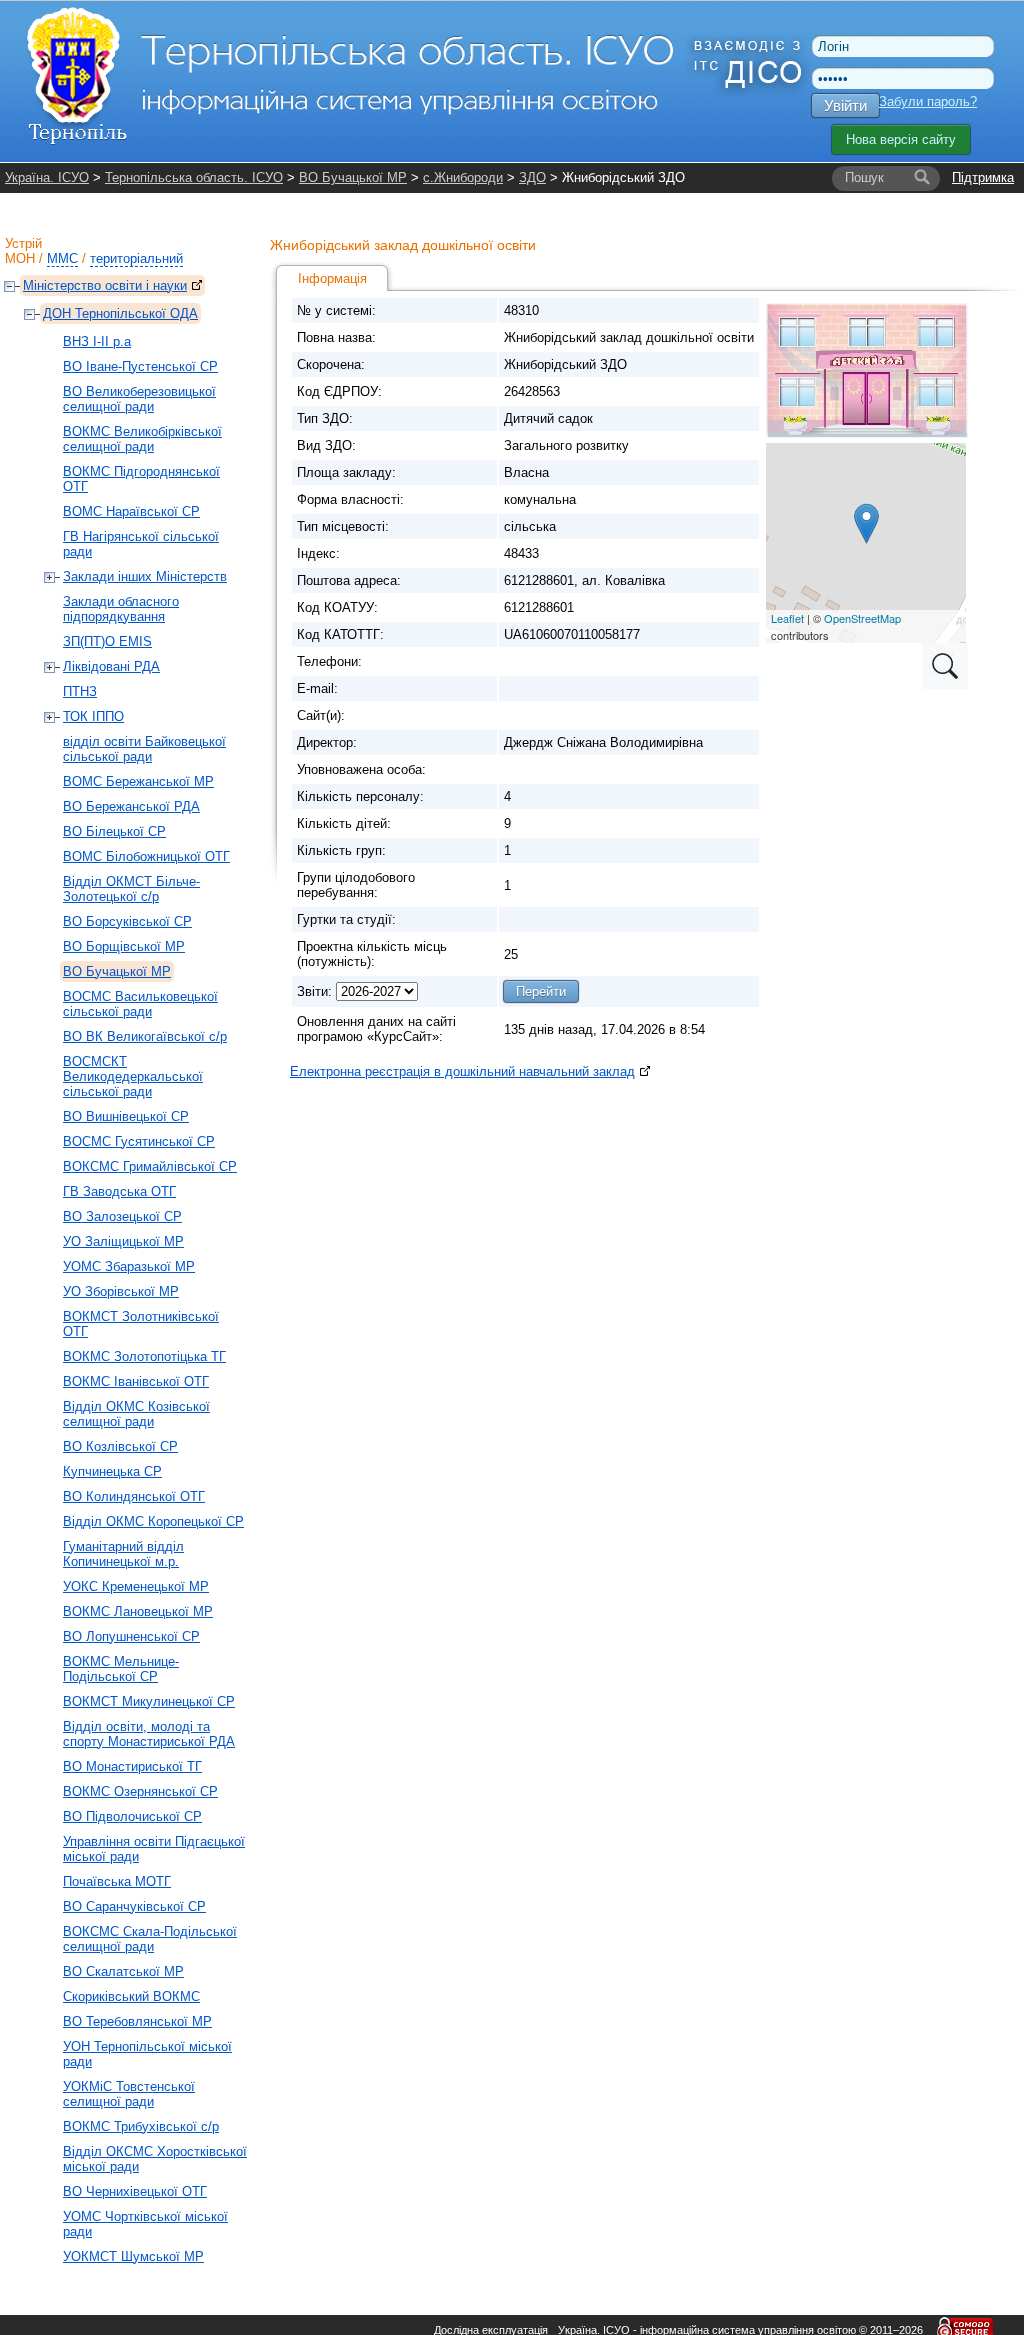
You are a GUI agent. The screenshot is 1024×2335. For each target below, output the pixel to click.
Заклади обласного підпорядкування (121, 609)
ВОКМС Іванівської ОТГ (136, 1381)
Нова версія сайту (901, 139)
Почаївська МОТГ (117, 1881)
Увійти (845, 105)
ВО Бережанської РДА (131, 806)
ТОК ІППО (93, 716)
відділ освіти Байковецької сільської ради (144, 749)
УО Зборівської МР (121, 1291)
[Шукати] (922, 178)
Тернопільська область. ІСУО (194, 177)
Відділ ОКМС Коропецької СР (153, 1521)
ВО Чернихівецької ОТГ (135, 2191)
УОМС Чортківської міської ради (145, 2224)
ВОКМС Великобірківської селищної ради (142, 439)
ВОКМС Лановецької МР (138, 1611)
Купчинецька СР (112, 1471)
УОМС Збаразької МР (129, 1266)
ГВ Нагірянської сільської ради (141, 544)
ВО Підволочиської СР (132, 1816)
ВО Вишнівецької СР (126, 1116)
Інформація (332, 278)
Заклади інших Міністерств (145, 576)
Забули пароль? (928, 101)
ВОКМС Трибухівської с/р (141, 2126)
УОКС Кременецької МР (136, 1586)
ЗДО (532, 177)
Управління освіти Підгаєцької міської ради (154, 1849)
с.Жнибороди (463, 177)
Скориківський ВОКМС (131, 1996)
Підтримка (983, 177)
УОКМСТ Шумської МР (133, 2256)
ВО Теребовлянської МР (137, 2021)
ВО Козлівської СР (120, 1446)
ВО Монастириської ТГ (132, 1766)
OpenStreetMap (862, 618)
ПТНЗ (80, 691)
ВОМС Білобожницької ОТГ (146, 856)
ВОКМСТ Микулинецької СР (149, 1701)
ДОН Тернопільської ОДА (120, 313)
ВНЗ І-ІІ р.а (97, 341)
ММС (62, 258)
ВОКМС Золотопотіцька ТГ (144, 1356)
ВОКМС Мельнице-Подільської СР (121, 1669)
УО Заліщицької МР (123, 1241)
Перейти (541, 991)
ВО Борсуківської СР (127, 921)
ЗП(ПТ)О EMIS (107, 641)
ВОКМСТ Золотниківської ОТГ (141, 1324)
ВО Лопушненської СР (131, 1636)
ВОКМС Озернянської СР (140, 1791)
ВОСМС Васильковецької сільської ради (140, 1004)
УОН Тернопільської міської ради (147, 2054)
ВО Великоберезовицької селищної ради (139, 399)
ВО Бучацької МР (353, 177)
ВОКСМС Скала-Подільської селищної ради (150, 1939)
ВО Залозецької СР (122, 1216)
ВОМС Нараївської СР (131, 511)
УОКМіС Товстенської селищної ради (129, 2094)
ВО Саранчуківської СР (134, 1906)
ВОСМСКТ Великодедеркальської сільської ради (133, 1076)
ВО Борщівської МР (124, 946)
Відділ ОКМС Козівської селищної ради (136, 1414)
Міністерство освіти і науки (105, 285)
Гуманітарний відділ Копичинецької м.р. (123, 1554)
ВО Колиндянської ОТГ (134, 1496)
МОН (20, 258)
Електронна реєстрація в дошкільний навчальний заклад (462, 1071)
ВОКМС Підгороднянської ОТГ (141, 479)
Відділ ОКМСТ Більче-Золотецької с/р (131, 889)
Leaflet (787, 618)
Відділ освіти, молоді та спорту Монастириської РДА (149, 1734)
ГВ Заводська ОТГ (119, 1191)
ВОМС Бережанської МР (138, 781)
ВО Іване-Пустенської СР (140, 366)
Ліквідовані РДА (111, 666)
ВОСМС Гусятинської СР (139, 1141)
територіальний (136, 258)
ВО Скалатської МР (123, 1971)
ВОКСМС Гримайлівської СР (150, 1166)
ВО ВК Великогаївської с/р (145, 1036)
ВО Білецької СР (114, 831)
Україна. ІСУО (47, 177)
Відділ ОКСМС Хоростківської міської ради (155, 2159)
